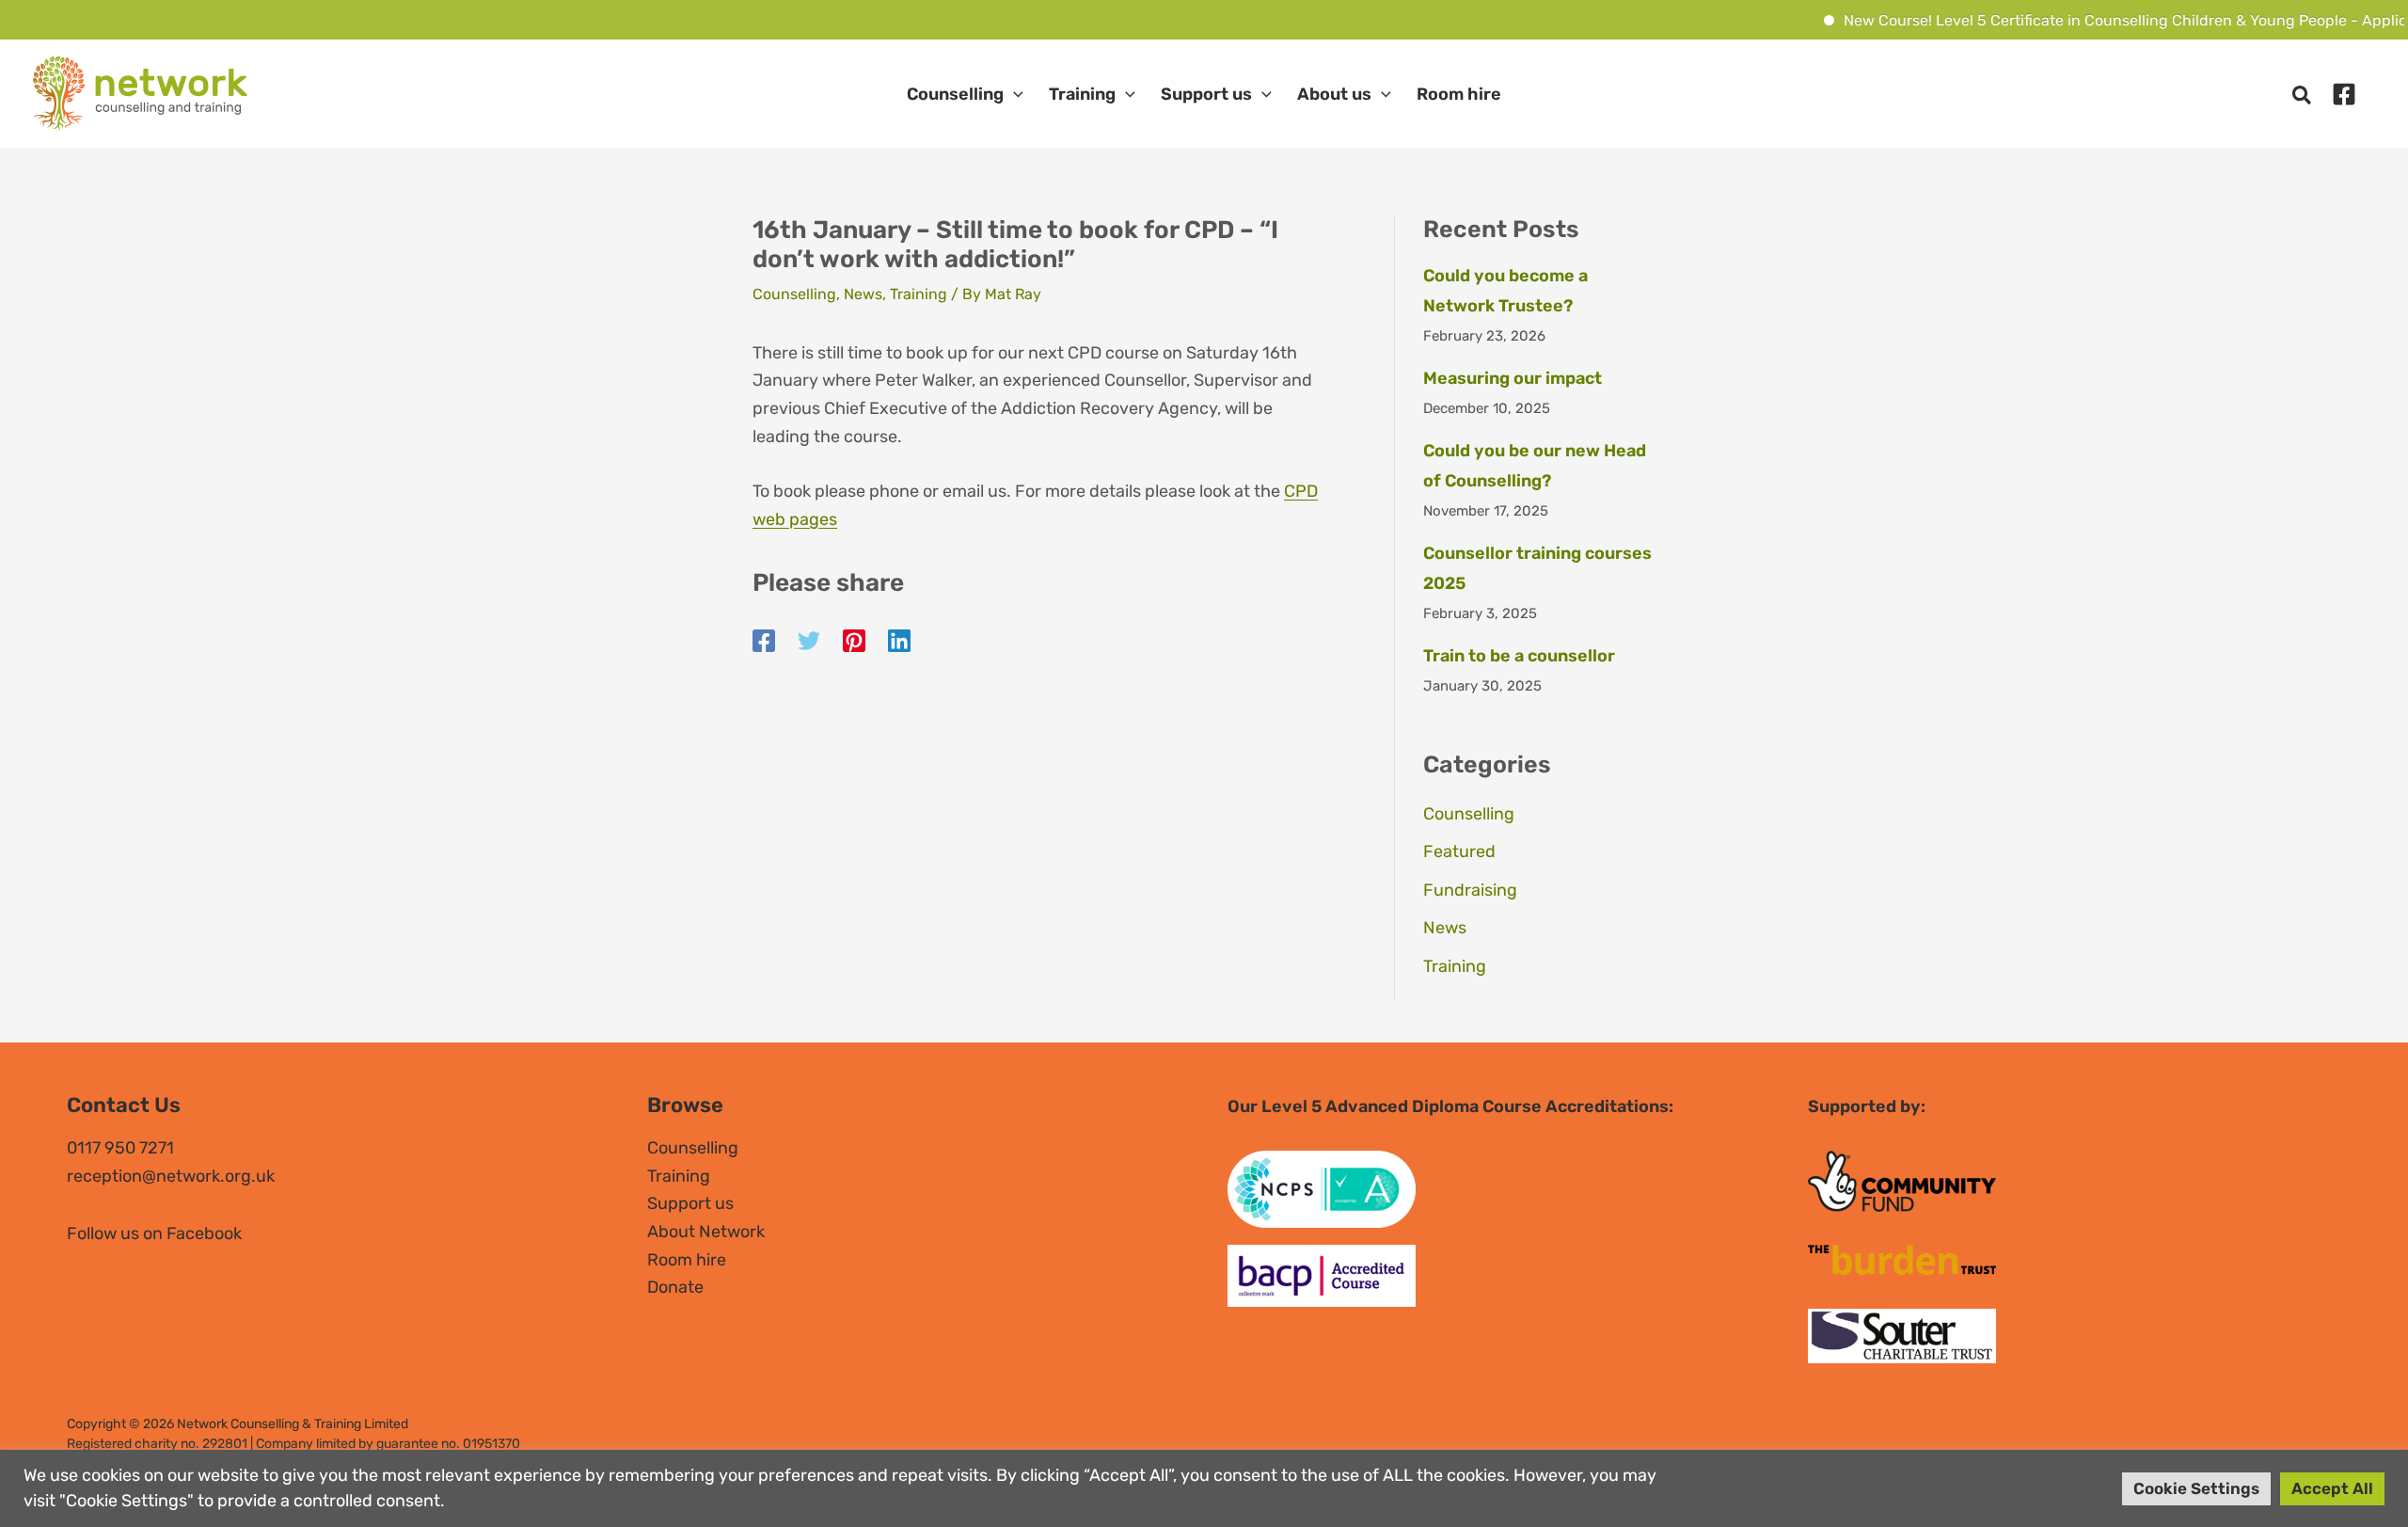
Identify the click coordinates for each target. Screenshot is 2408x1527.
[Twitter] (809, 641)
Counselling (955, 94)
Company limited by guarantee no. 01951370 (388, 1444)
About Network (706, 1232)
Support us (1206, 94)
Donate (675, 1287)
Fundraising (1470, 890)
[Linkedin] (899, 641)
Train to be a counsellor (1519, 656)
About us (1334, 94)
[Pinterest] (854, 641)
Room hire (1459, 94)
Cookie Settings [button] (2196, 1488)
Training (1082, 94)
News (863, 294)
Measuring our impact (1513, 378)
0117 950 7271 (120, 1148)
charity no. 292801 (191, 1444)
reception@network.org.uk (171, 1176)
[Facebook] (2344, 94)
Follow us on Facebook (154, 1233)
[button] (1014, 94)
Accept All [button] (2332, 1488)
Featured (1459, 851)
